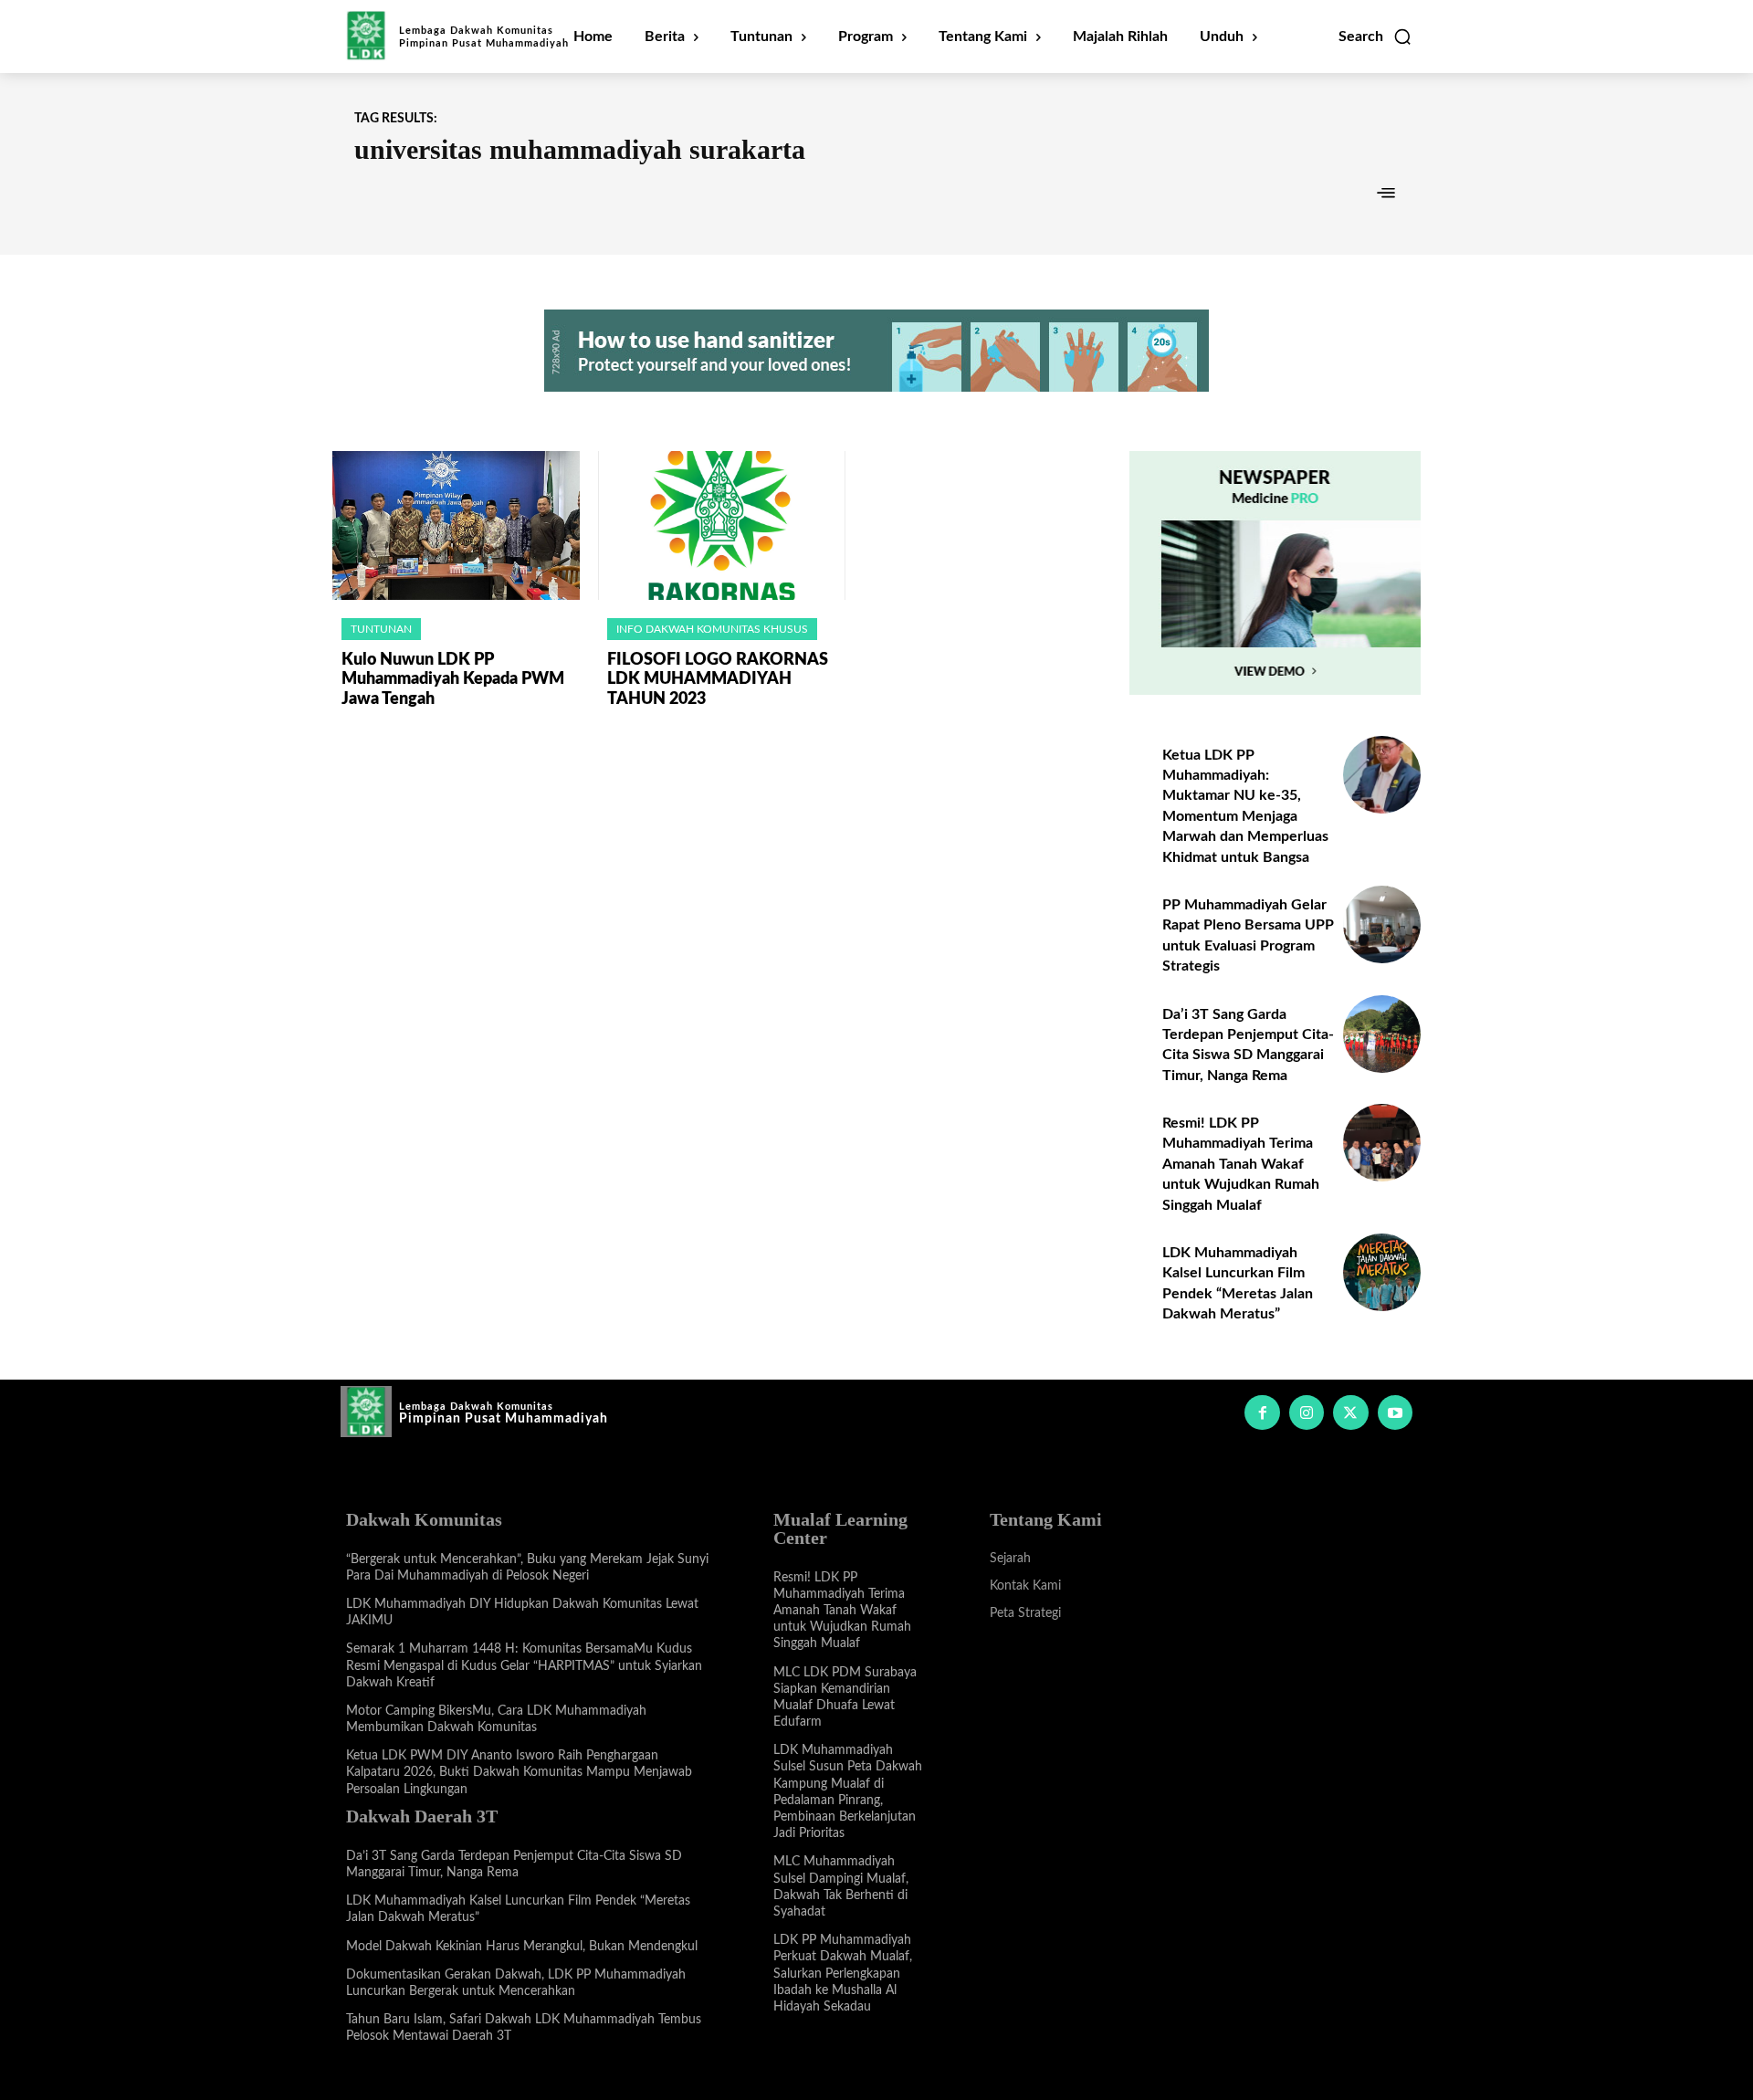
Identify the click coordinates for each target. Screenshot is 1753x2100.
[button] (1375, 37)
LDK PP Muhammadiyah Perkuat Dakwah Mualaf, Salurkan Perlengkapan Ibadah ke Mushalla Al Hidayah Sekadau (843, 1974)
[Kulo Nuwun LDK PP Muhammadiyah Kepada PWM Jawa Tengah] (456, 525)
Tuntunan (381, 629)
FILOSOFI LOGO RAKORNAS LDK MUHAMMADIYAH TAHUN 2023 (718, 680)
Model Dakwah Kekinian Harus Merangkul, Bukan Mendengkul (522, 1947)
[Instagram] (1307, 1412)
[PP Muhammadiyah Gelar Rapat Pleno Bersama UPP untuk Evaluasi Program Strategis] (1382, 924)
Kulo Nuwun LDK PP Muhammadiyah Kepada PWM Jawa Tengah (453, 680)
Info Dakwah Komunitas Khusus (712, 629)
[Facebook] (1262, 1412)
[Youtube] (1395, 1412)
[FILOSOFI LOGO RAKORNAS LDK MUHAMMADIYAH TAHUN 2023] (722, 525)
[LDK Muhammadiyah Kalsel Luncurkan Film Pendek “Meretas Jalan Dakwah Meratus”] (1382, 1272)
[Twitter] (1350, 1412)
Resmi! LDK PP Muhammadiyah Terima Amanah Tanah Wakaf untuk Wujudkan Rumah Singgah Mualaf (1241, 1164)
